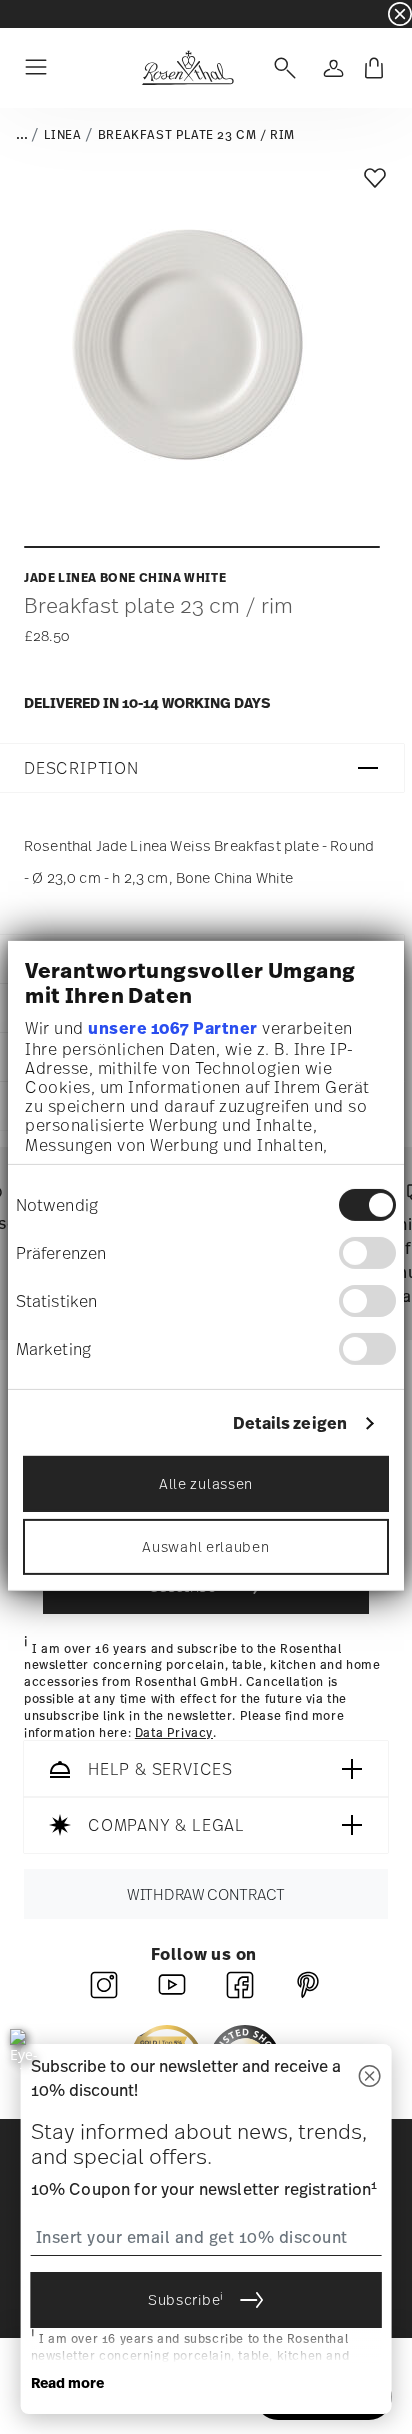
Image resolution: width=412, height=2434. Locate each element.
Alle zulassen (206, 1483)
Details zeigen (290, 1423)
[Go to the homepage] (187, 68)
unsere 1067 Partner (173, 1028)
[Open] (281, 68)
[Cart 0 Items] (374, 68)
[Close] (369, 2077)
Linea (62, 135)
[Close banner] (400, 14)
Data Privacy (174, 1733)
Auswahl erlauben (205, 1546)
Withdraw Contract (206, 1895)
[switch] (367, 1253)
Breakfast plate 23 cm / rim (196, 135)
